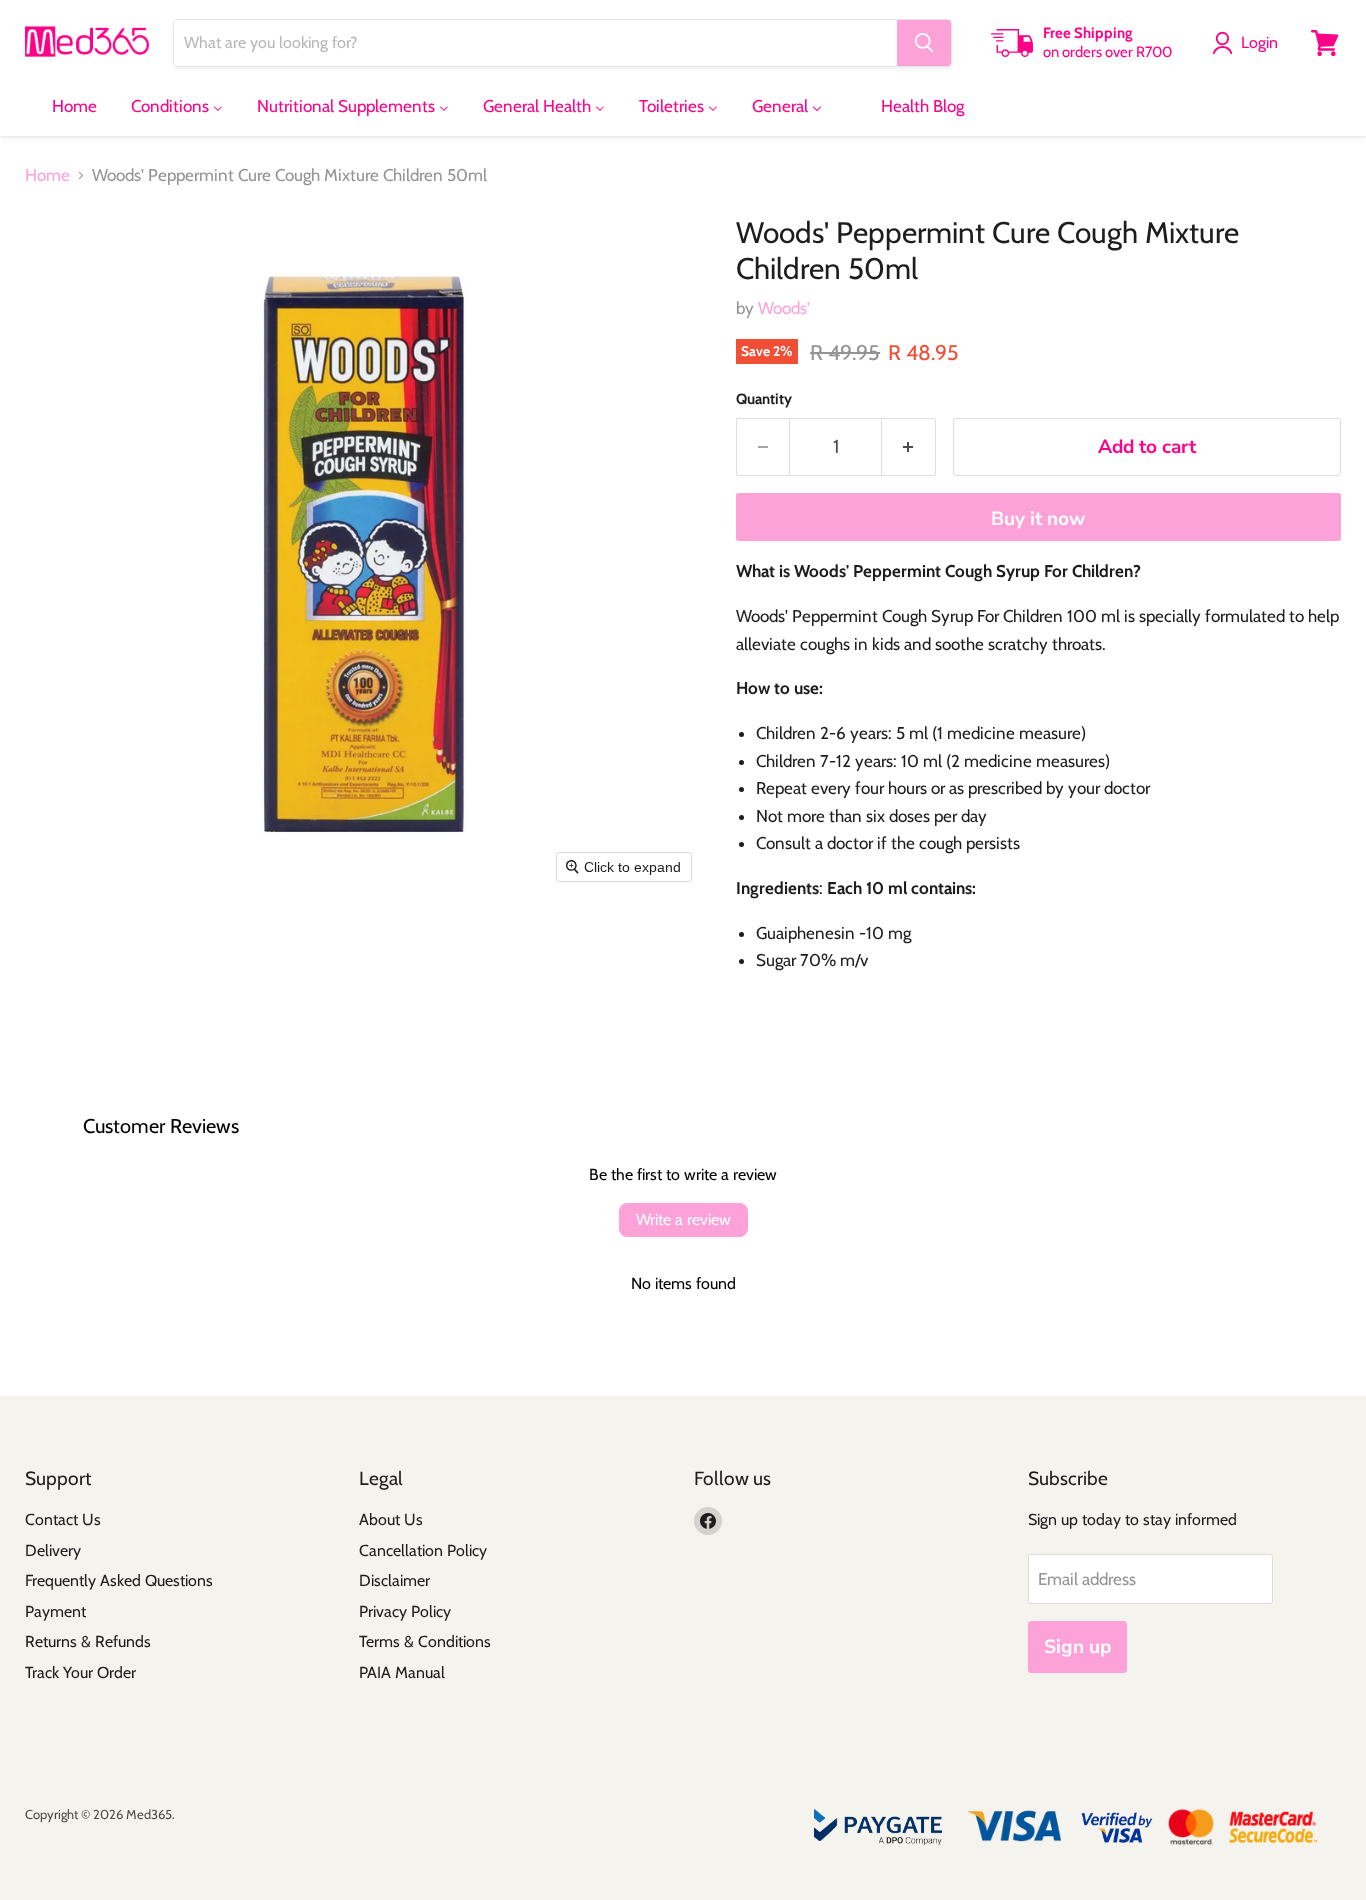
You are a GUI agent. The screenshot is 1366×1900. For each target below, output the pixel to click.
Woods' (784, 308)
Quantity (764, 399)
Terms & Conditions (425, 1641)
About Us (391, 1519)
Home (47, 175)
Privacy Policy (405, 1611)
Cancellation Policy (423, 1550)
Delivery (53, 1550)
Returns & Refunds (88, 1641)
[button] (1249, 43)
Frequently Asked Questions (119, 1580)
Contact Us (63, 1519)
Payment (55, 1611)
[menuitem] (62, 106)
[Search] (924, 43)
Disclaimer (394, 1580)
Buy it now (1038, 519)
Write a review (683, 1219)
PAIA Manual (402, 1672)
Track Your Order (80, 1672)
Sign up (1077, 1647)
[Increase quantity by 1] (909, 447)
